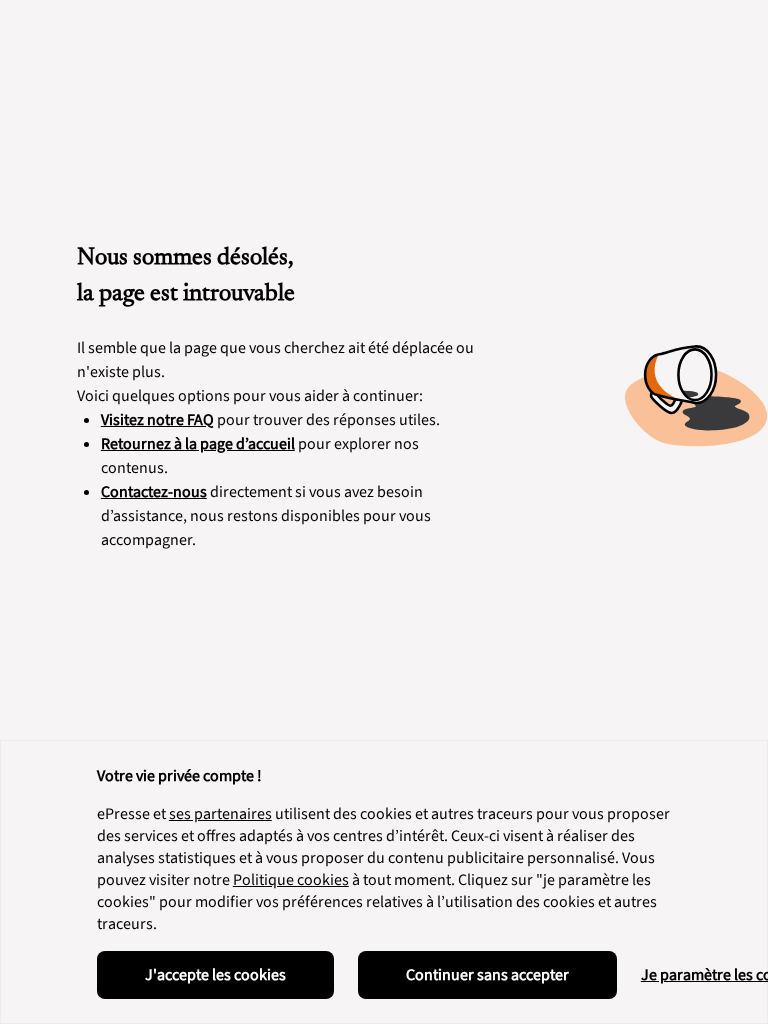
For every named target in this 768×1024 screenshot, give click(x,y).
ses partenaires (220, 814)
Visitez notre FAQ (157, 420)
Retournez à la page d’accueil (198, 444)
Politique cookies (291, 880)
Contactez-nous (154, 492)
